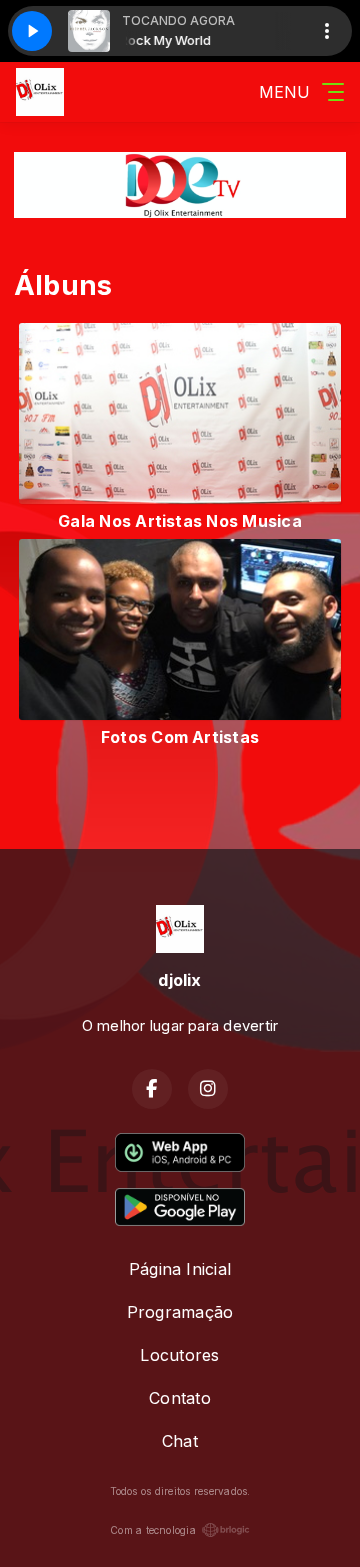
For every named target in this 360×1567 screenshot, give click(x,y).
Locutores (179, 1355)
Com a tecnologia (153, 1530)
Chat (180, 1441)
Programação (180, 1312)
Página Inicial (180, 1269)
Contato (180, 1398)
